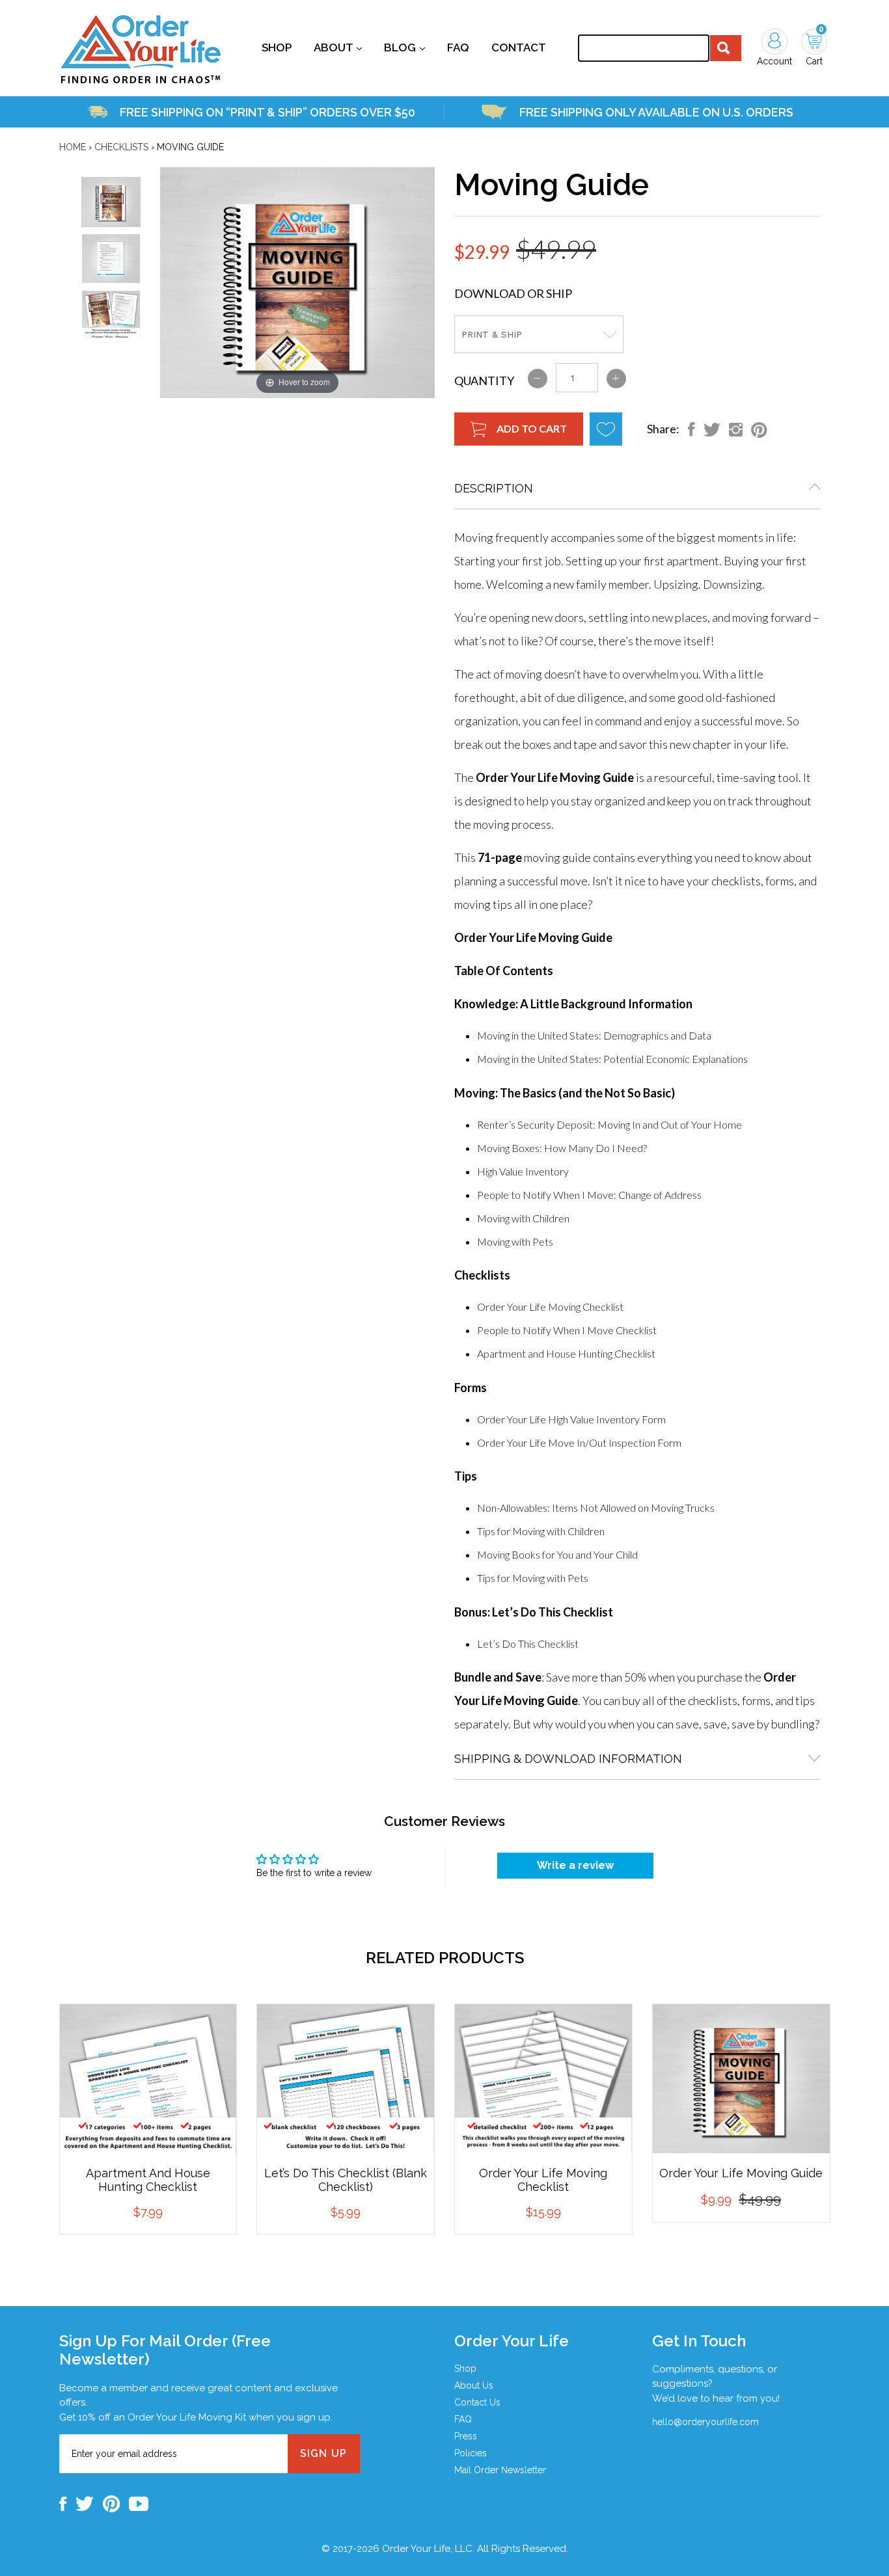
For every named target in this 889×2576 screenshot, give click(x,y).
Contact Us (477, 2402)
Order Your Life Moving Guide (741, 2173)
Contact (519, 47)
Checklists (121, 147)
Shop (277, 47)
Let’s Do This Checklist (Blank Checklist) (346, 2180)
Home (73, 147)
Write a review (575, 1865)
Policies (471, 2453)
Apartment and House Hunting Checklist (148, 2180)
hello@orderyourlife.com (705, 2422)
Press (466, 2436)
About (338, 47)
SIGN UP (324, 2453)
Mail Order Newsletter (500, 2470)
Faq (458, 47)
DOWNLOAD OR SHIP (513, 293)
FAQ (463, 2419)
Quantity (484, 381)
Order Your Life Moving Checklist (543, 2180)
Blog (404, 47)
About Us (474, 2385)
